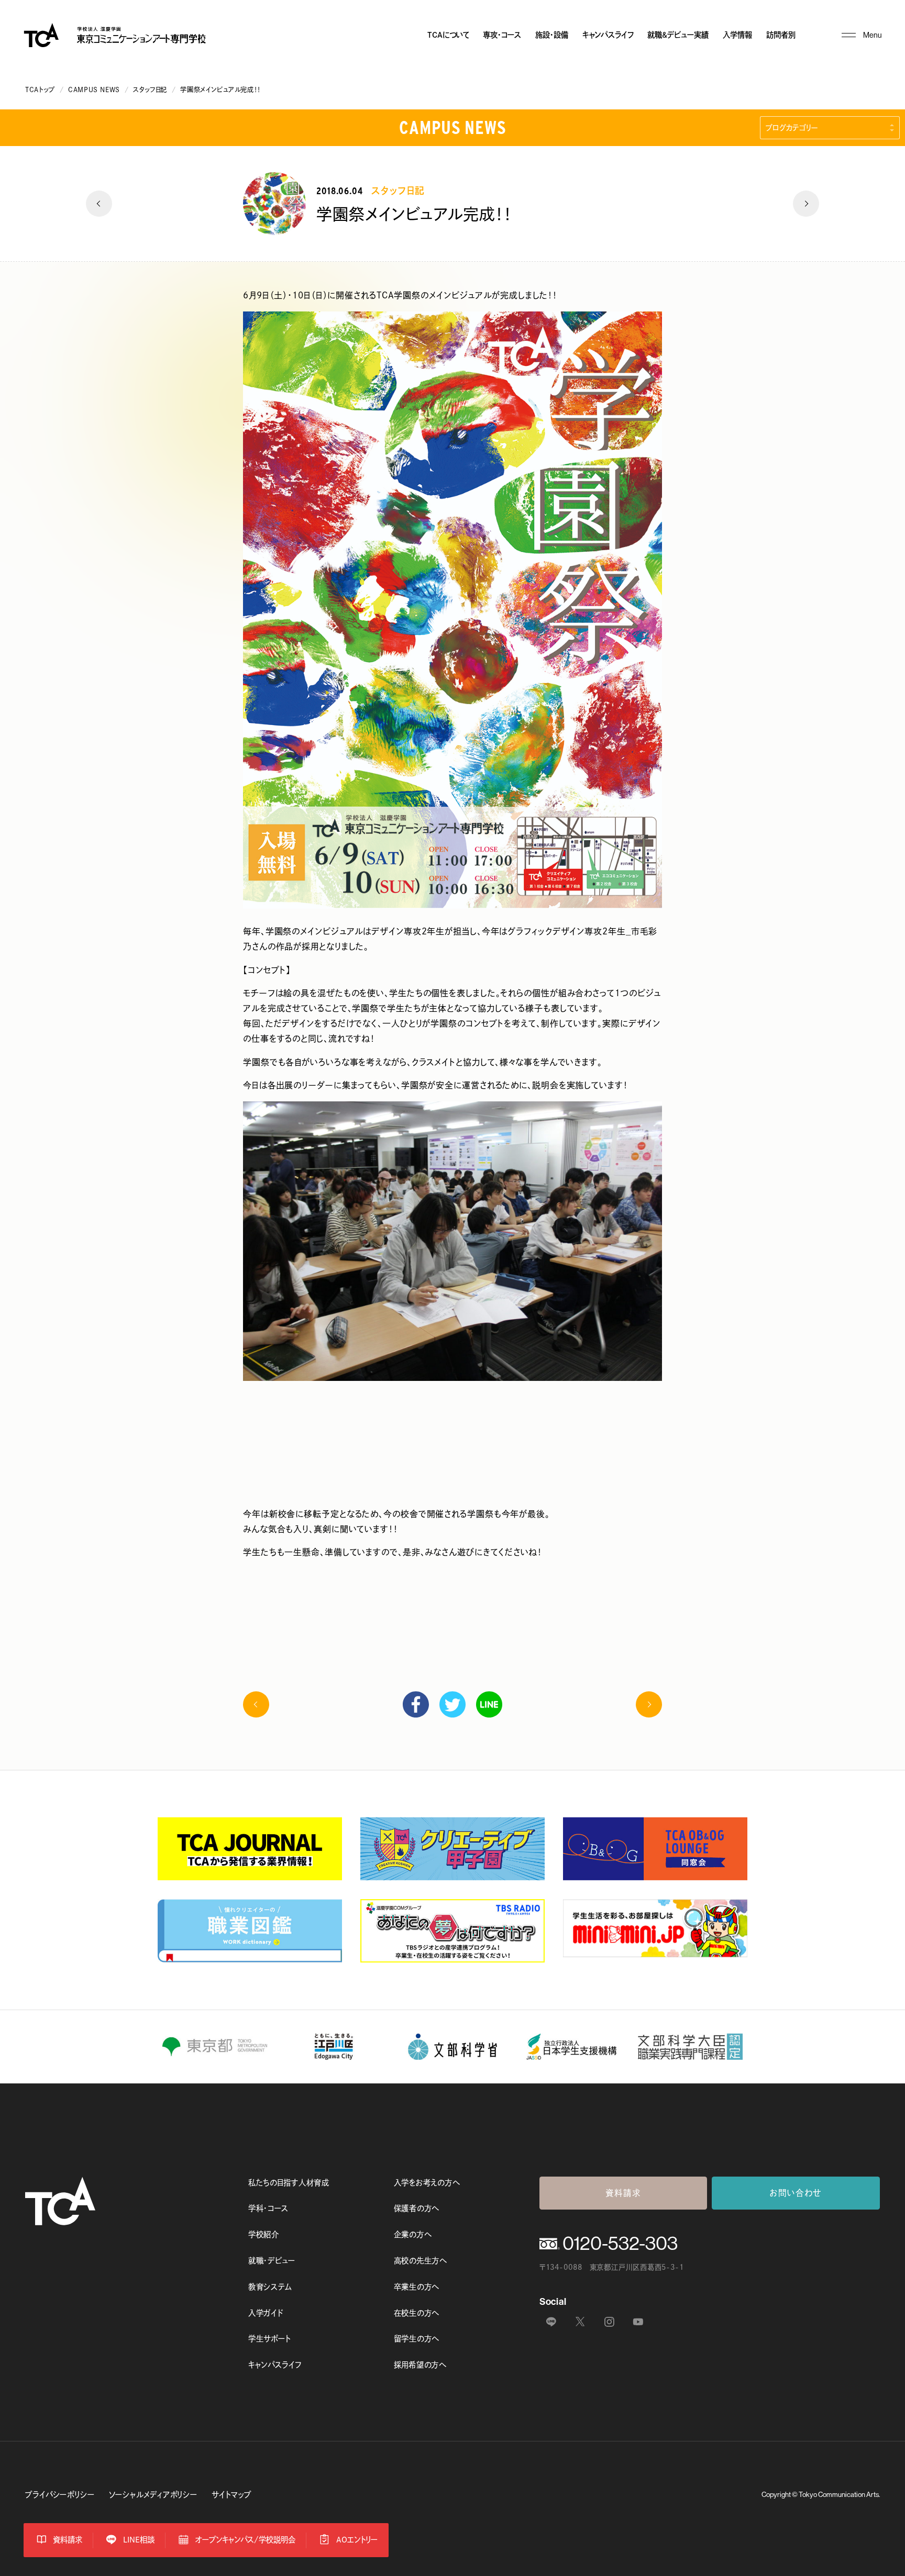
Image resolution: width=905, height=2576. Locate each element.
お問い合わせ (796, 2193)
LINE (489, 1704)
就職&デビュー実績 (678, 35)
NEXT (806, 204)
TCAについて (448, 35)
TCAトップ (40, 90)
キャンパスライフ (608, 35)
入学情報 (737, 35)
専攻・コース (502, 35)
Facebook (416, 1704)
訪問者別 (781, 35)
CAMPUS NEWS (94, 90)
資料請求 (623, 2193)
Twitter (452, 1704)
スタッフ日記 (150, 90)
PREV (99, 204)
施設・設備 (552, 35)
